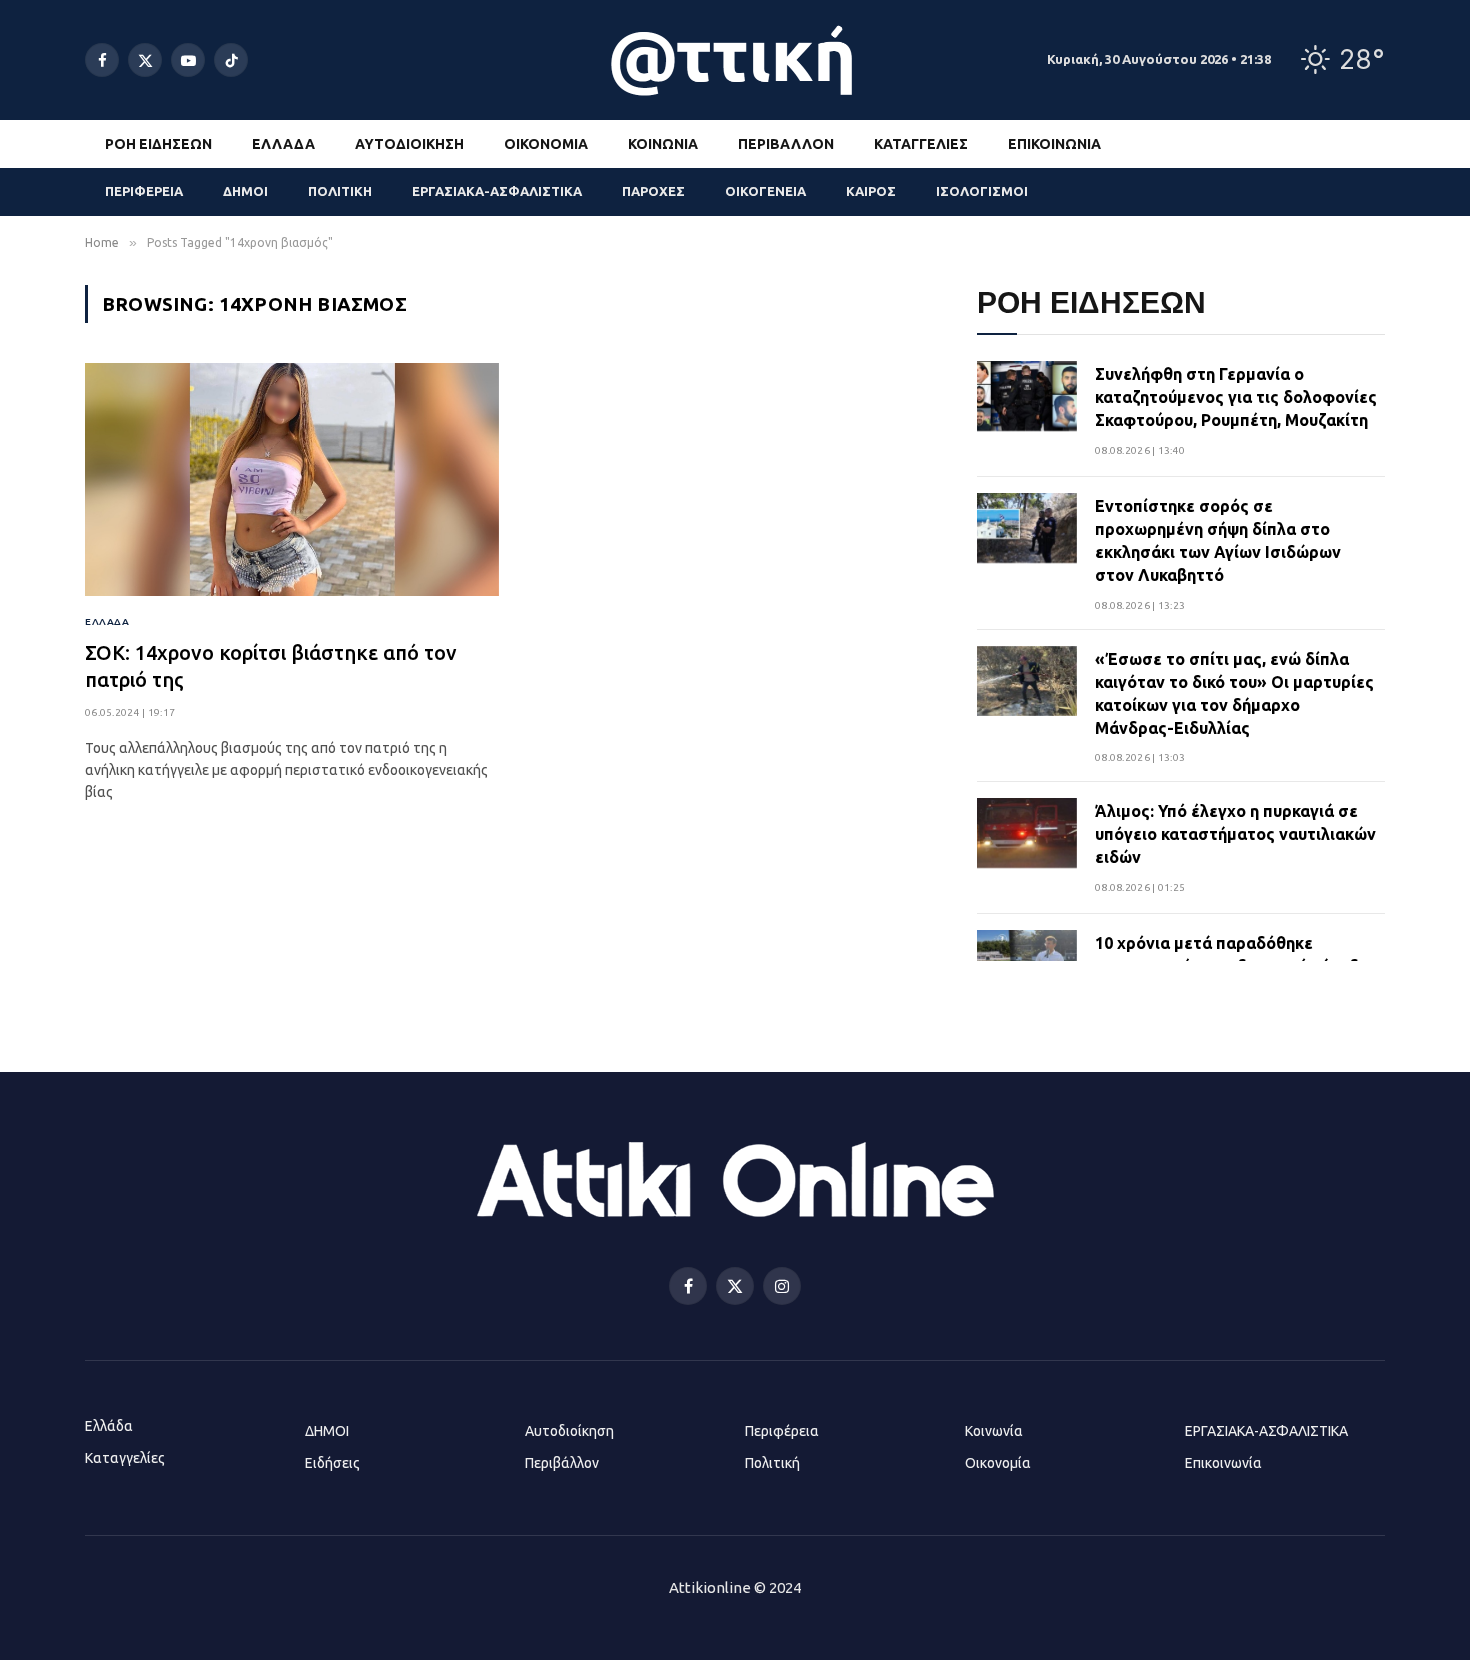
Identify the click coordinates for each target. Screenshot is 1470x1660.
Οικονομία (546, 144)
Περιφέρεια (782, 1431)
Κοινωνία (663, 144)
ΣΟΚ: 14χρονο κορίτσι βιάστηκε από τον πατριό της (271, 666)
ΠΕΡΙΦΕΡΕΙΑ (144, 191)
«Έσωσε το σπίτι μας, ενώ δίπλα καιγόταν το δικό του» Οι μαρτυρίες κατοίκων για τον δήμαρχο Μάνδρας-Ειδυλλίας (1234, 693)
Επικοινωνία (1054, 144)
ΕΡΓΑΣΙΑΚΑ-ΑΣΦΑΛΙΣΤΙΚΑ (497, 191)
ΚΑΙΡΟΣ (871, 191)
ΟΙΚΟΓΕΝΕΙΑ (765, 191)
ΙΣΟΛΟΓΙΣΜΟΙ (982, 191)
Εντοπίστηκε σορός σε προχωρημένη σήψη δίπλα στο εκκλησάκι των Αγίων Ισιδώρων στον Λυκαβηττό (1218, 540)
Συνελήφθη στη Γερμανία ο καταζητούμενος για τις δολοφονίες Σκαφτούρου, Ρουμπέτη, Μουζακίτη (1236, 397)
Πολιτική (772, 1463)
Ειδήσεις (332, 1463)
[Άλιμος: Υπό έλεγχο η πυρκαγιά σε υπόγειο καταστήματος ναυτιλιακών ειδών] (1027, 848)
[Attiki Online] (735, 60)
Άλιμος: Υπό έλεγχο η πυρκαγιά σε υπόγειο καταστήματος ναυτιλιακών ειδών (1235, 834)
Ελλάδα (283, 144)
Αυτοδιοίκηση (409, 144)
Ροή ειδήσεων (158, 144)
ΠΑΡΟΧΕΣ (653, 191)
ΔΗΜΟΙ (245, 191)
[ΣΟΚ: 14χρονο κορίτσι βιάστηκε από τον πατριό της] (292, 479)
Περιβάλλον (786, 144)
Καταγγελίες (921, 144)
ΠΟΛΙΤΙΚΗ (340, 191)
